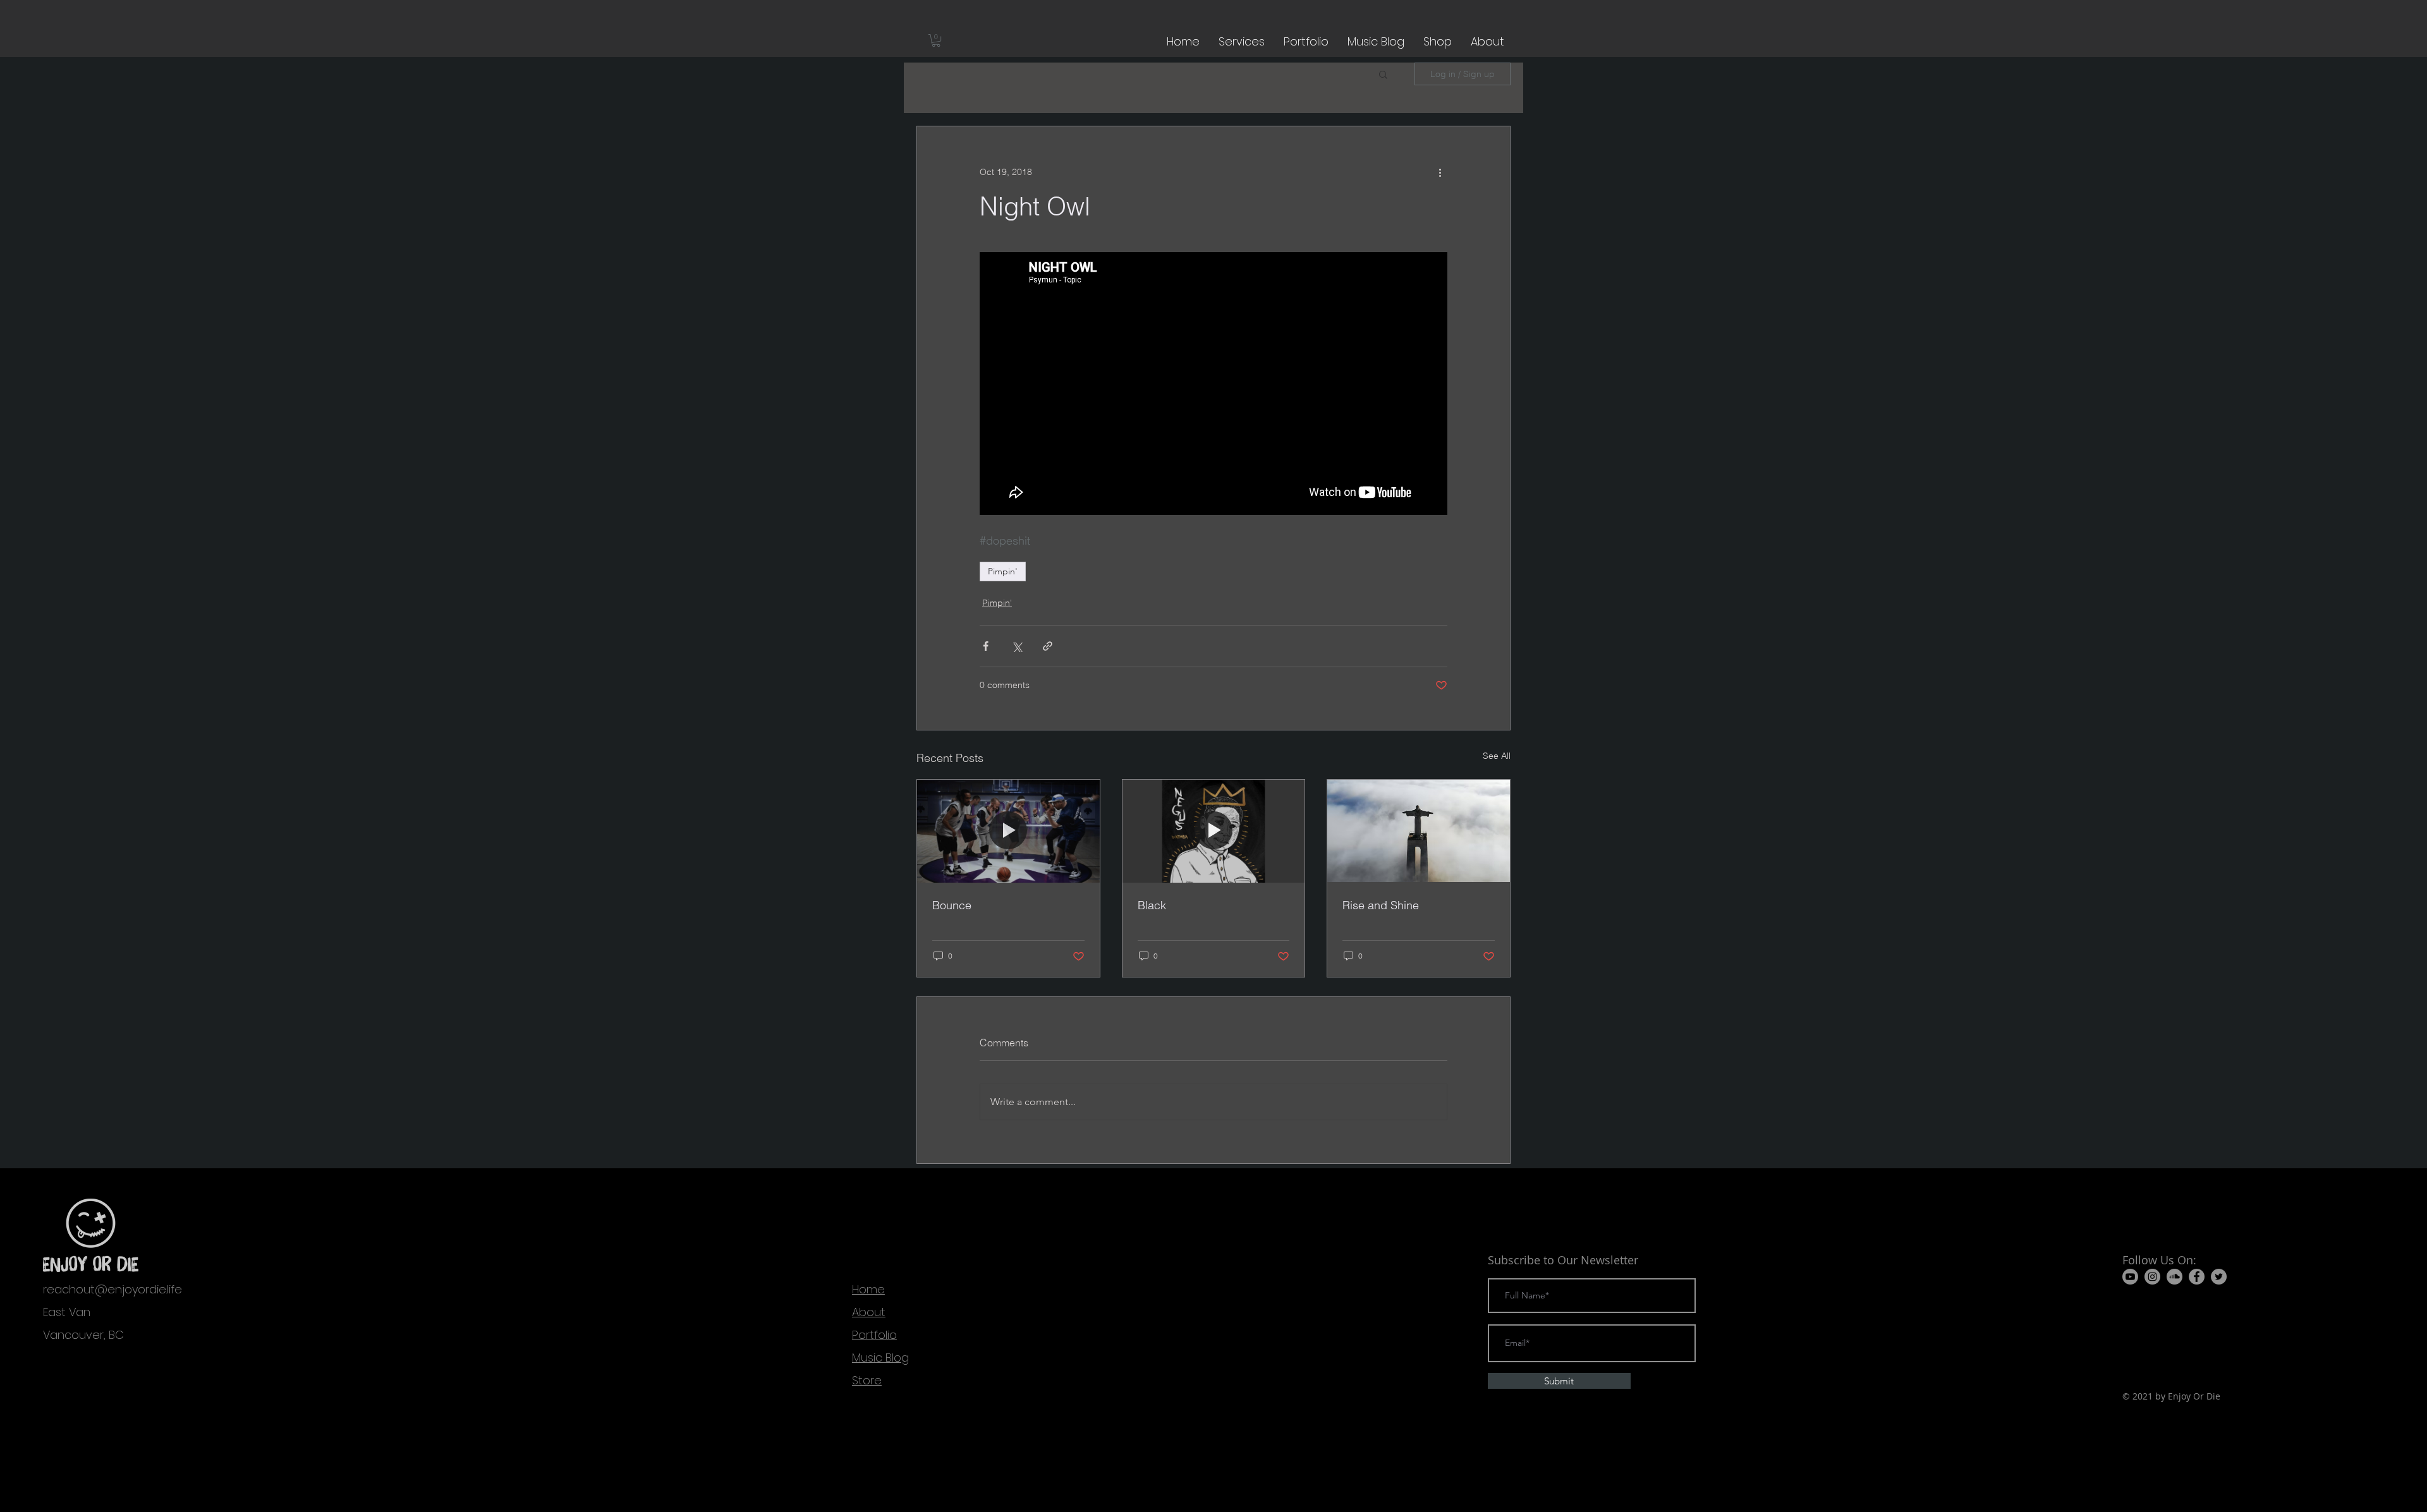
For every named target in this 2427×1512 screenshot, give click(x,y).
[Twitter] (2219, 1277)
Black (1152, 905)
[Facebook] (2197, 1277)
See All (1497, 756)
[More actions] (1440, 172)
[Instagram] (2152, 1277)
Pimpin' (1003, 571)
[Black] (1214, 831)
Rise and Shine (1381, 905)
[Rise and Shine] (1419, 831)
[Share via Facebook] (986, 646)
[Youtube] (2130, 1277)
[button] (936, 40)
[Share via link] (1048, 646)
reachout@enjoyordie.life (113, 1289)
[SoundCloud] (2175, 1277)
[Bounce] (1008, 831)
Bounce (952, 905)
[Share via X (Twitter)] (1017, 646)
